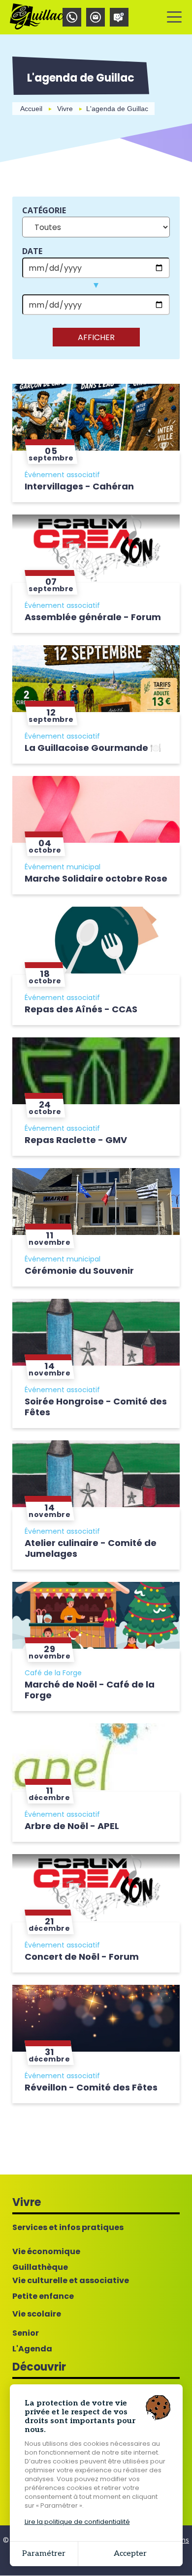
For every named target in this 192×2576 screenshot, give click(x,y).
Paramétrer (44, 2554)
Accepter (130, 2554)
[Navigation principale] (174, 17)
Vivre (65, 109)
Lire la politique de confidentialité (77, 2522)
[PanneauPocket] (119, 17)
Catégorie (44, 210)
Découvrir (39, 2367)
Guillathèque (40, 2267)
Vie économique (46, 2252)
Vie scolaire (37, 2314)
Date (32, 251)
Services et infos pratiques (68, 2228)
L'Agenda (32, 2349)
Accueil (31, 109)
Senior (26, 2333)
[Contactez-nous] (96, 17)
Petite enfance (43, 2296)
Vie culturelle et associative (71, 2281)
